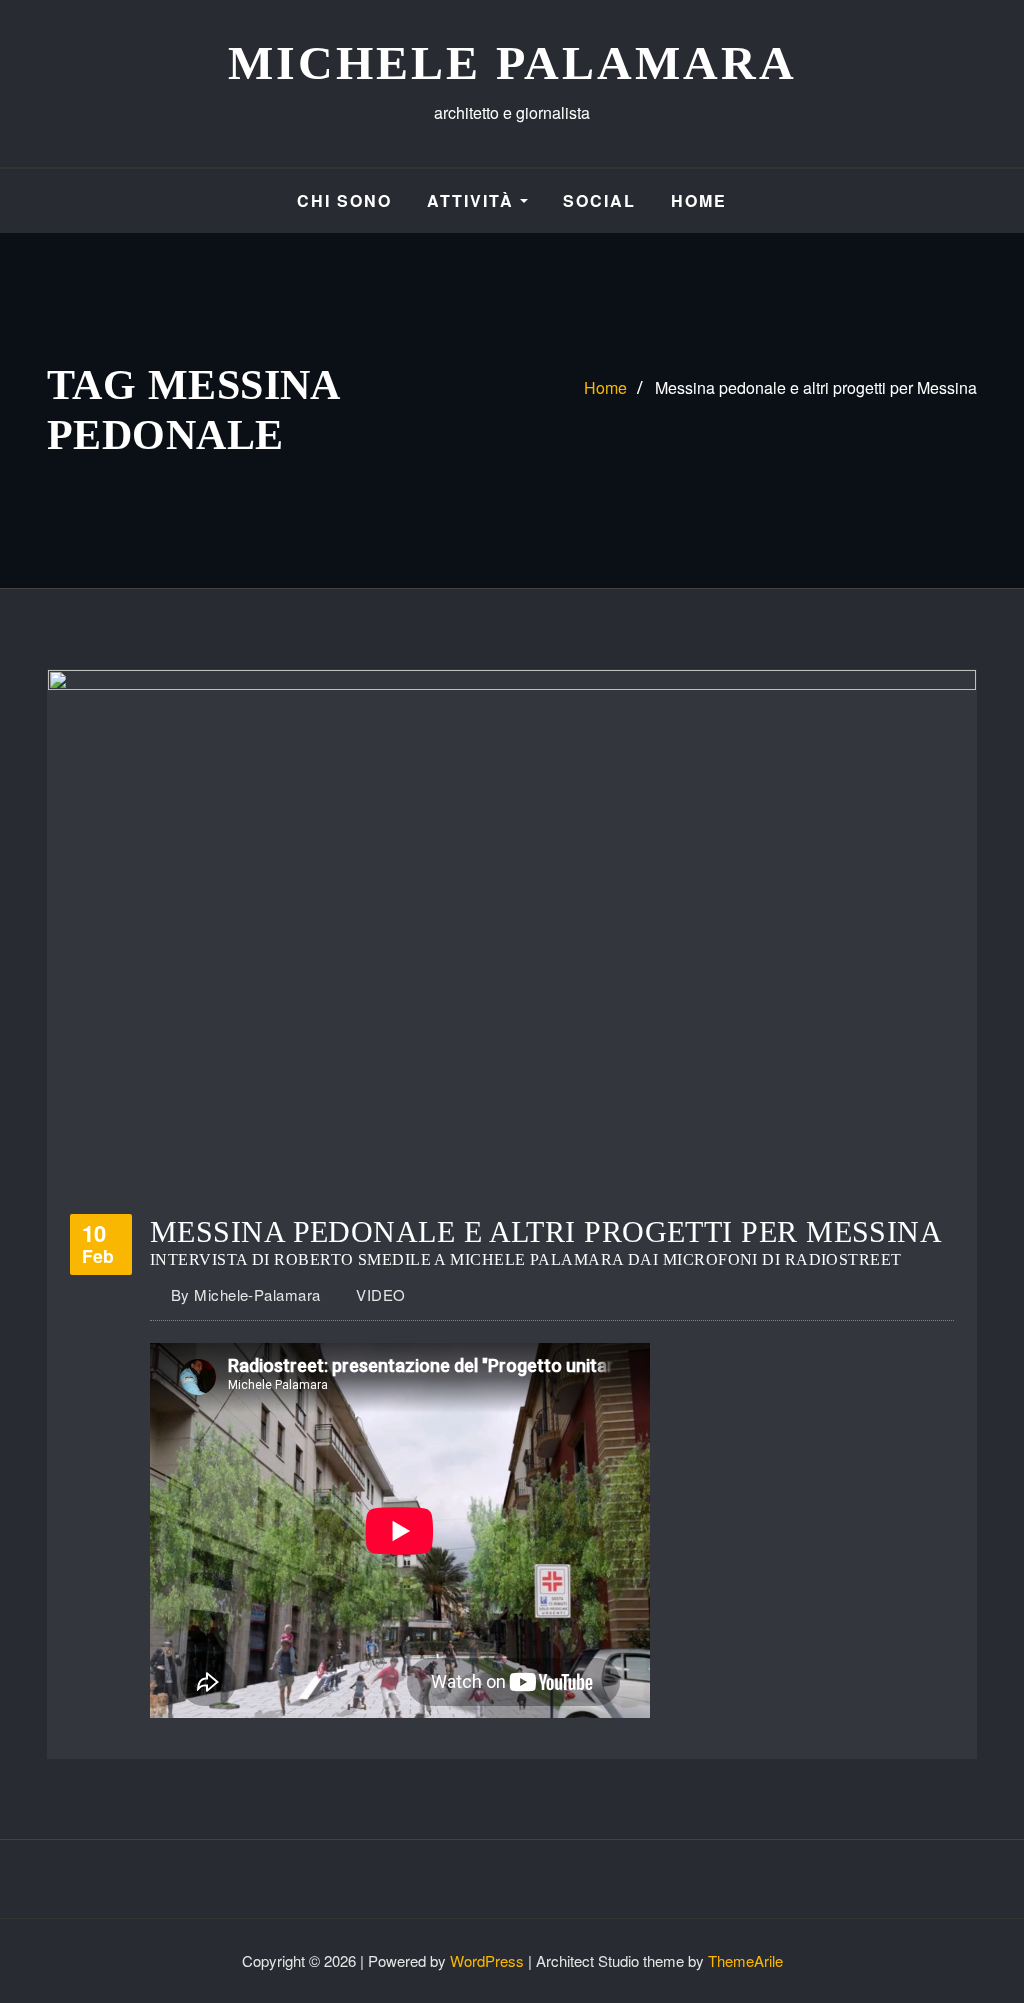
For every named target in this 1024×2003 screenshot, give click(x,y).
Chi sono (344, 200)
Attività (473, 200)
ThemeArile (745, 1960)
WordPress (487, 1960)
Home (699, 200)
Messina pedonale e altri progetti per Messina (816, 387)
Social (599, 200)
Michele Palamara (512, 62)
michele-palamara (246, 1294)
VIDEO (380, 1294)
